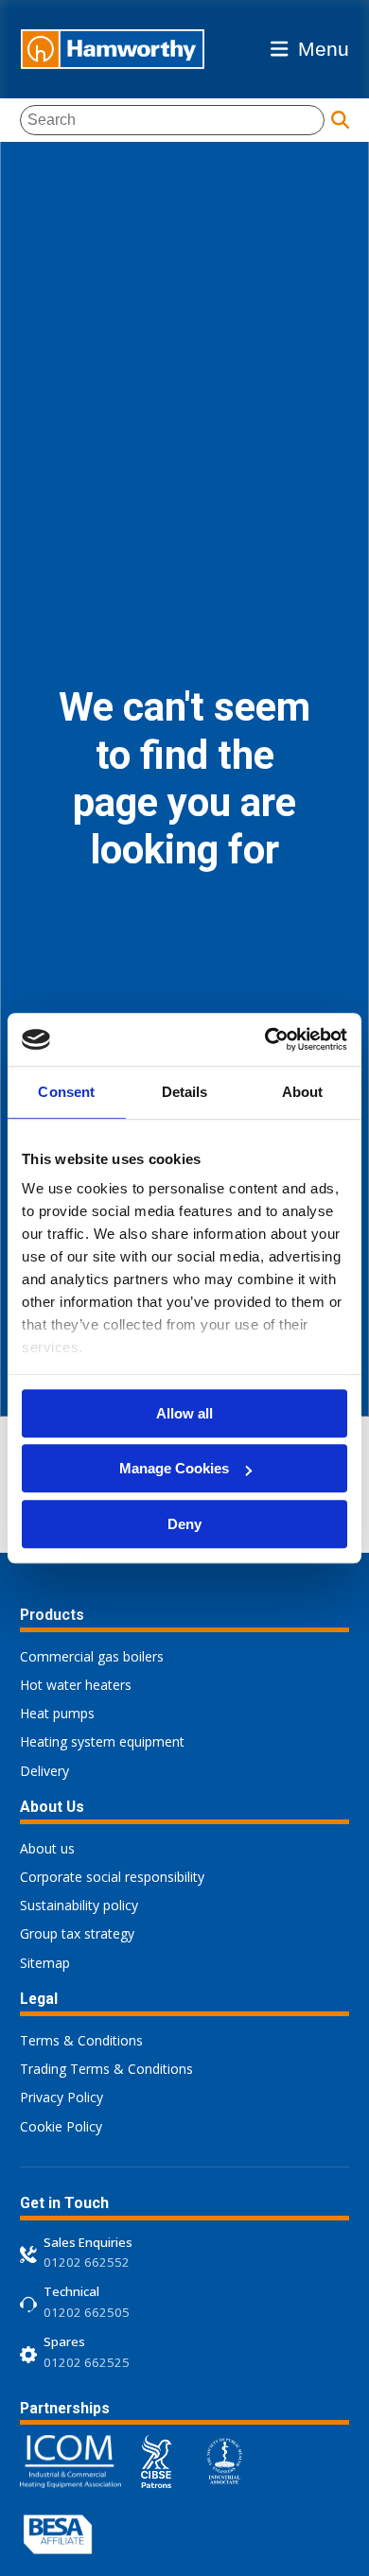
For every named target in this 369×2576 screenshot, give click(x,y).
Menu (324, 49)
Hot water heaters (76, 1685)
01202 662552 (87, 2262)
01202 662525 (87, 2362)
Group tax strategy (77, 1933)
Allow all (184, 1413)
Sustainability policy (79, 1905)
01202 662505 (87, 2312)
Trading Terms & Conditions (106, 2069)
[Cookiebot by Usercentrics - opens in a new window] (265, 1039)
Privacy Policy (61, 2097)
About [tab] (303, 1092)
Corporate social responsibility (112, 1877)
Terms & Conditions (81, 2040)
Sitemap (45, 1963)
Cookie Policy (61, 2126)
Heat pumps (57, 1713)
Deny (184, 1524)
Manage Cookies (174, 1468)
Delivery (44, 1771)
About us (47, 1848)
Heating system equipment (102, 1741)
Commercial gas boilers (92, 1656)
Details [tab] (185, 1092)
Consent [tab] (66, 1092)
